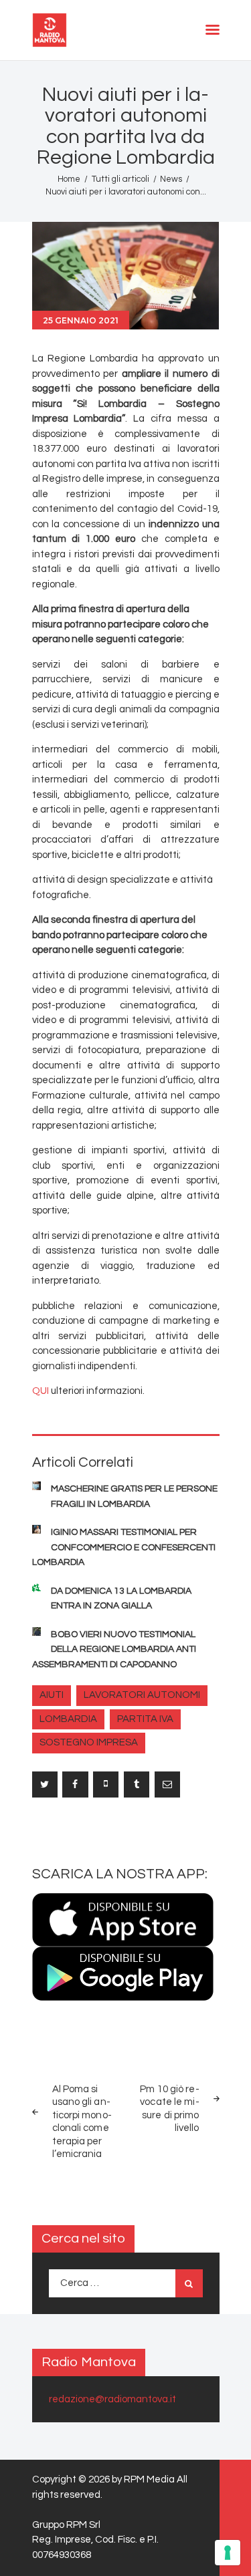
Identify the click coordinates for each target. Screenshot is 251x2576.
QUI (40, 1391)
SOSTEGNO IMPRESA (89, 1742)
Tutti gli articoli (120, 179)
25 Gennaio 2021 (81, 320)
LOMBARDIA (68, 1719)
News (171, 179)
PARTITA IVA (145, 1719)
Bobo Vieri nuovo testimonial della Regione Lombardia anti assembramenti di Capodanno (114, 1650)
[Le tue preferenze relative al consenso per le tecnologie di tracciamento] (228, 2553)
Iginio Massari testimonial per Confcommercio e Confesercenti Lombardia (124, 1547)
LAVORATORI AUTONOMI (142, 1695)
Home (69, 179)
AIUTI (52, 1695)
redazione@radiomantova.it (112, 2399)
